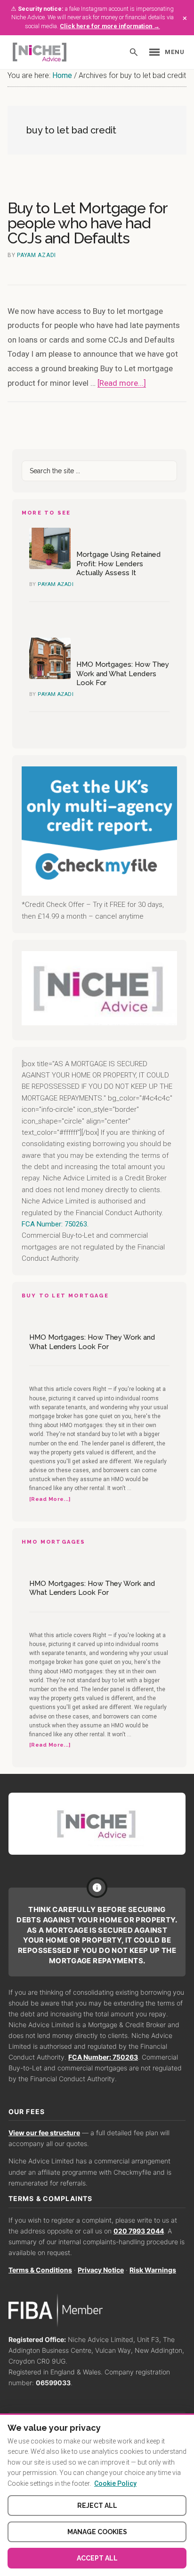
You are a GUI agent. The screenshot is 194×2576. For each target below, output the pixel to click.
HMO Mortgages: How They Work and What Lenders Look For (123, 674)
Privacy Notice (101, 2270)
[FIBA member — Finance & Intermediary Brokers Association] (97, 2310)
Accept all (97, 2558)
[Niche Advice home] (97, 1824)
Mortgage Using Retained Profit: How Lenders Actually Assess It (118, 564)
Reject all (97, 2506)
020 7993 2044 (139, 2231)
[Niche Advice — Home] (40, 52)
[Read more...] (122, 383)
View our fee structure (44, 2133)
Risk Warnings (153, 2270)
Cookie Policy (115, 2483)
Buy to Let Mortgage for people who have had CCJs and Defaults (88, 223)
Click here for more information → (110, 26)
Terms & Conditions (40, 2270)
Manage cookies (97, 2532)
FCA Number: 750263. (55, 1224)
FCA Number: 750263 (103, 2057)
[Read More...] (50, 1500)
